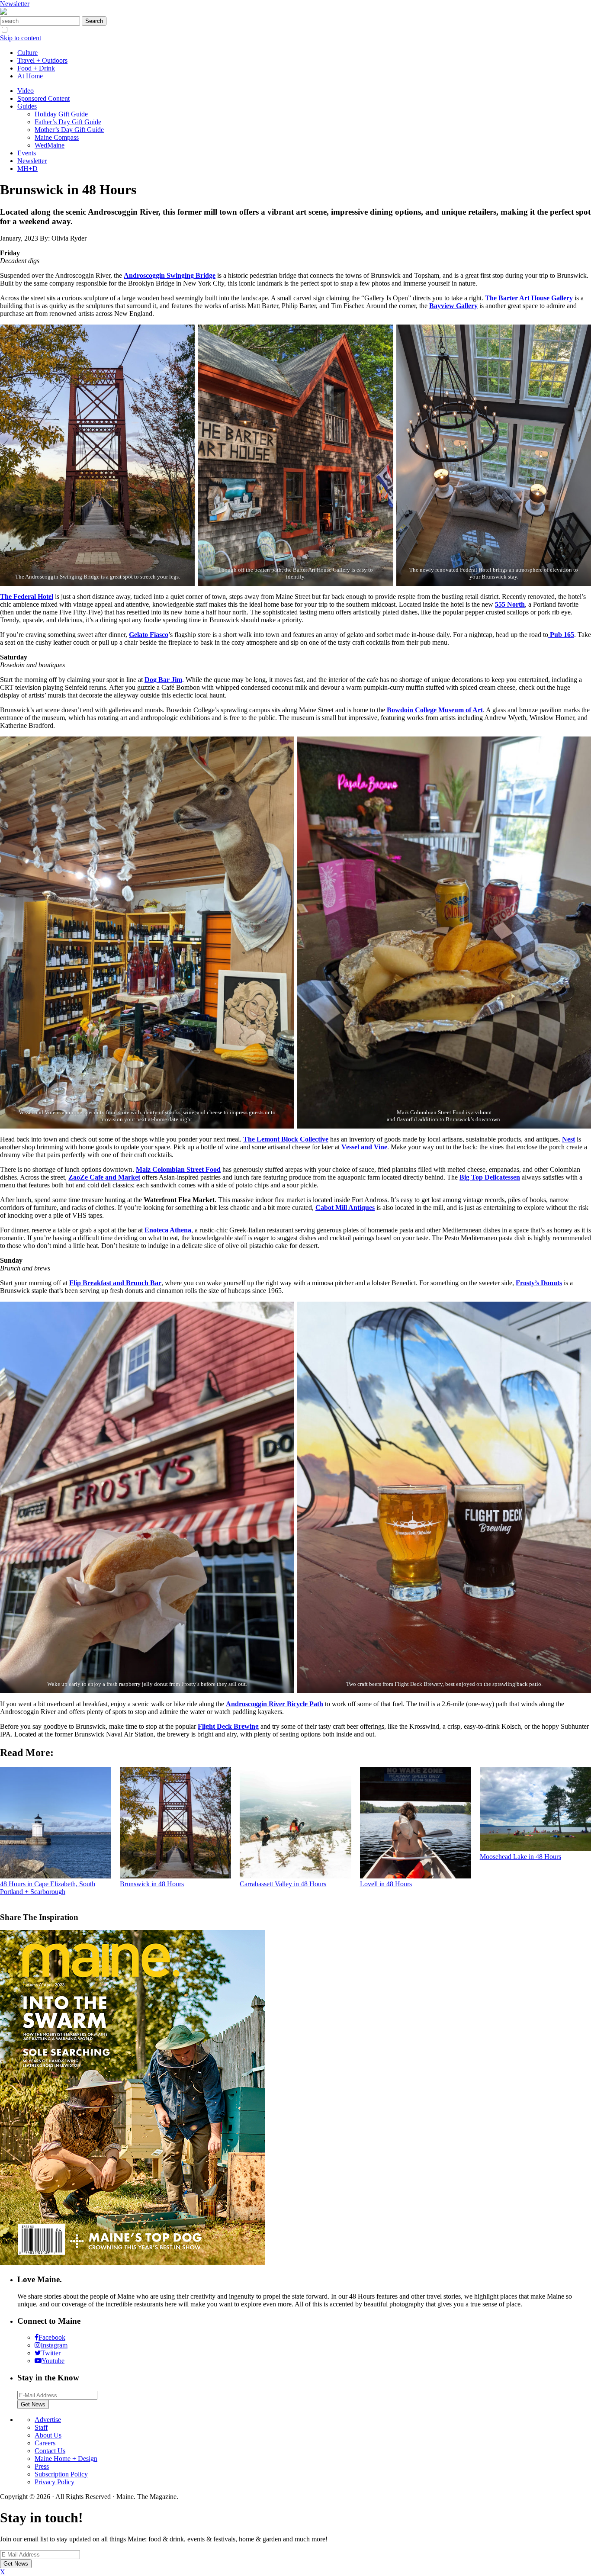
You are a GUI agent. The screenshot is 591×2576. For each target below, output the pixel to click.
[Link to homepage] (3, 12)
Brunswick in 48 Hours (152, 1884)
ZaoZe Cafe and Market (104, 1177)
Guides (27, 106)
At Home (30, 76)
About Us (48, 2435)
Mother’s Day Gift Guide (69, 130)
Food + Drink (36, 68)
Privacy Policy (55, 2482)
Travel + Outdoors (42, 60)
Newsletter (15, 4)
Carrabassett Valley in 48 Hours (283, 1884)
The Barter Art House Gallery (529, 298)
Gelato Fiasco (149, 635)
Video (26, 91)
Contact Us (50, 2451)
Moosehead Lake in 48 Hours (520, 1857)
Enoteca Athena (168, 1230)
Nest (569, 1139)
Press (42, 2466)
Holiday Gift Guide (61, 114)
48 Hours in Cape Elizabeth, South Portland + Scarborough (48, 1888)
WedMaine (50, 145)
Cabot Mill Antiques (345, 1208)
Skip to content (21, 38)
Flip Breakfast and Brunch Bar (115, 1283)
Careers (45, 2443)
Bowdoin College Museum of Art (435, 710)
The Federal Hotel (27, 597)
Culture (27, 53)
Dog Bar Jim (163, 680)
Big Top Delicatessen (490, 1177)
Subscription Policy (61, 2474)
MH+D (27, 169)
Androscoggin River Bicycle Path (275, 1704)
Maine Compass (57, 137)
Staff (41, 2427)
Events (27, 153)
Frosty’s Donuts (539, 1283)
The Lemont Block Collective (286, 1139)
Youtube (53, 2361)
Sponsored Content (43, 98)
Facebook (52, 2337)
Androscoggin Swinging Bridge (170, 275)
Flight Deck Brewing (228, 1726)
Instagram (54, 2345)
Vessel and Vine (364, 1147)
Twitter (51, 2353)
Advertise (48, 2420)
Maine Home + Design (66, 2459)
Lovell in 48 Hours (386, 1884)
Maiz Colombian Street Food (178, 1169)
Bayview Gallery (453, 306)
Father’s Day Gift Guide (68, 122)
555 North (510, 604)
